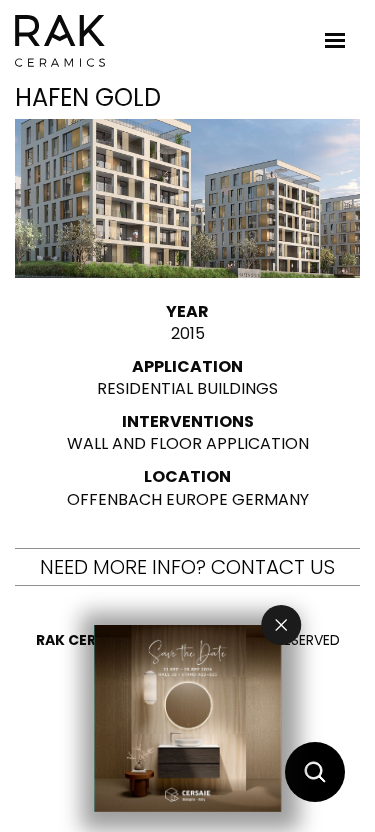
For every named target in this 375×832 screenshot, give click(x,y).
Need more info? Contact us (187, 567)
